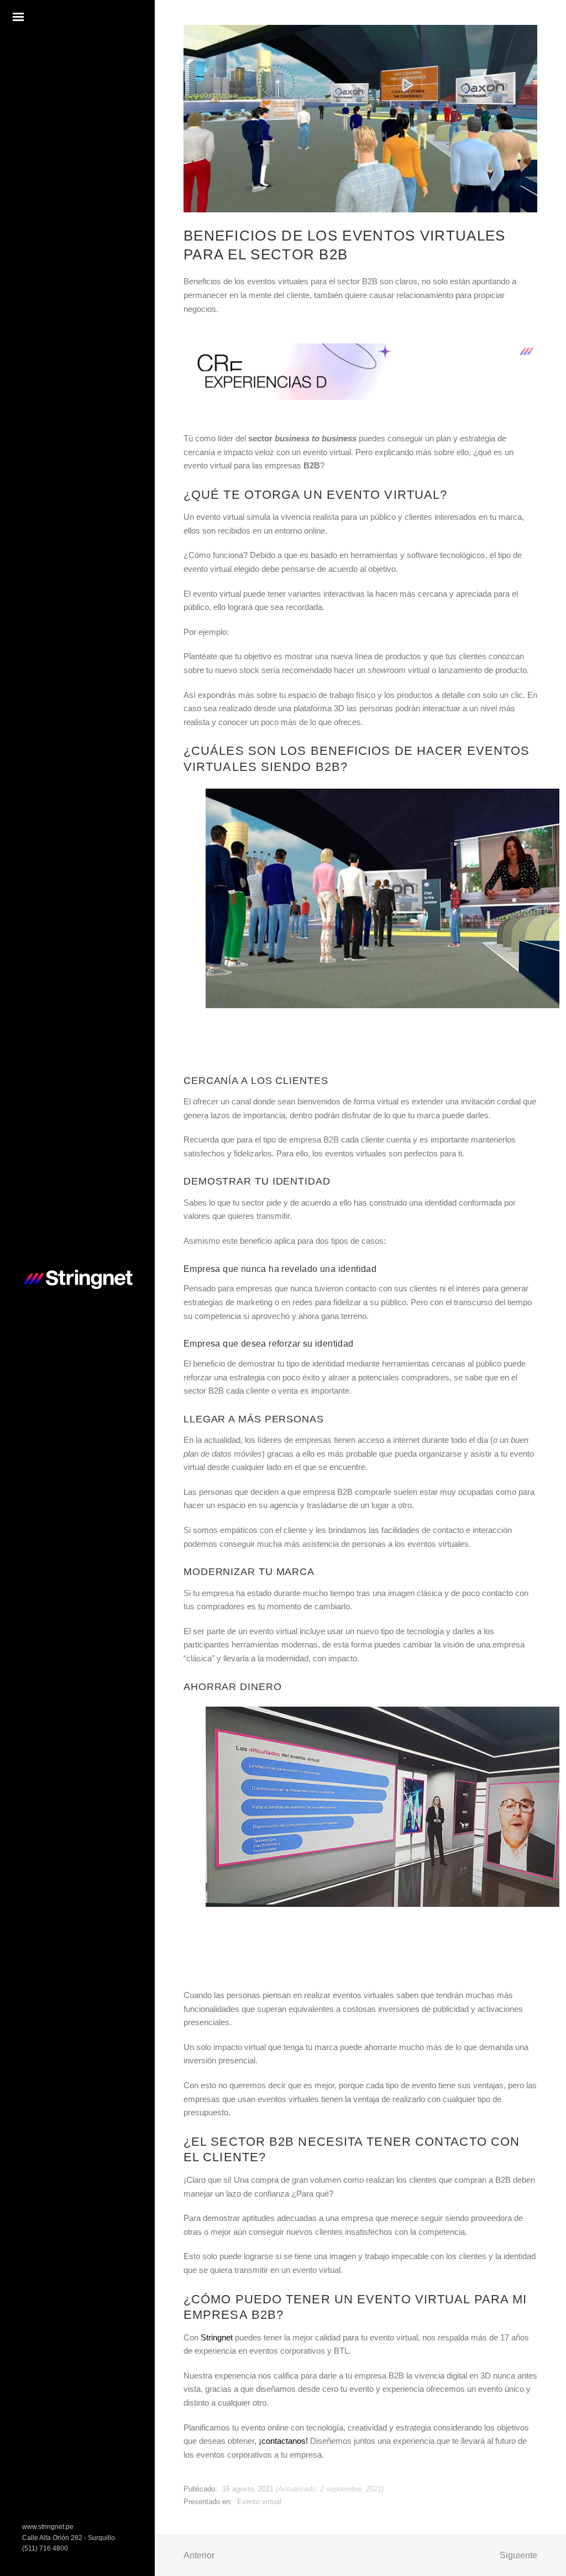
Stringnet (217, 2337)
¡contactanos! (283, 2441)
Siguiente (518, 2555)
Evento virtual (259, 2502)
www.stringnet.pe (48, 2527)
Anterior (199, 2555)
